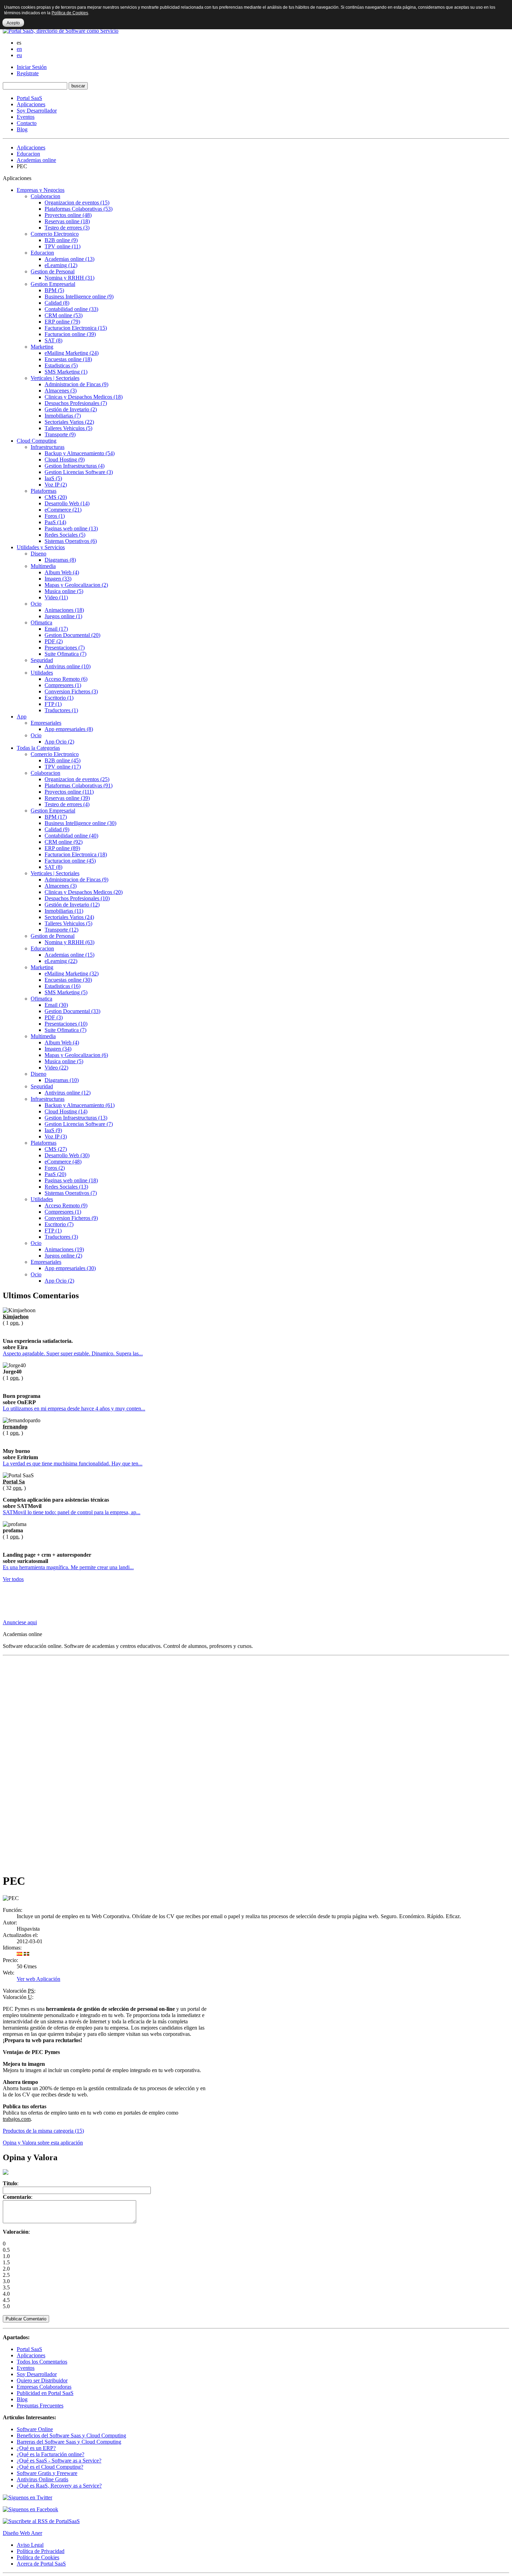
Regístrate (28, 73)
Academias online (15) (69, 955)
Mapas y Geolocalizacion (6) (76, 1055)
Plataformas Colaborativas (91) (79, 785)
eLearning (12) (61, 265)
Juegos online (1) (63, 616)
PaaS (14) (55, 522)
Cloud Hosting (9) (65, 460)
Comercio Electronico (55, 234)
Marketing (42, 347)
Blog (22, 129)
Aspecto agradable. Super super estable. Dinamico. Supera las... (73, 1353)
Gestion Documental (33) (72, 1011)
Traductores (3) (61, 1237)
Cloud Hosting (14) (66, 1111)
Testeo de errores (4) (67, 804)
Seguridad (42, 660)
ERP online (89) (62, 848)
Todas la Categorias (38, 748)
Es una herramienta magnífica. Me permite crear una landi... (68, 1567)
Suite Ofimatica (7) (65, 654)
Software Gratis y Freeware (47, 2473)
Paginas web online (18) (71, 1180)
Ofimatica (41, 622)
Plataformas (44, 491)
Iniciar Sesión (32, 67)
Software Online (35, 2429)
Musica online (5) (64, 591)
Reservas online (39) (67, 798)
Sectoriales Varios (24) (69, 917)
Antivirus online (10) (68, 666)
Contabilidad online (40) (71, 836)
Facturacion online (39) (70, 334)
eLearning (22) (61, 961)
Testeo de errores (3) (67, 228)
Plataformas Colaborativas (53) (79, 209)
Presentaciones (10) (66, 1024)
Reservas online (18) (67, 221)
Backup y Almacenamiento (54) (80, 453)
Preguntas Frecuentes (40, 2406)
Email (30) (56, 1005)
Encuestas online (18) (68, 359)
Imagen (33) (58, 579)
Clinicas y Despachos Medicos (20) (84, 892)
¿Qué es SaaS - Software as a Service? (59, 2461)
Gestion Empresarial (53, 284)
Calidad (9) (57, 829)
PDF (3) (54, 1017)
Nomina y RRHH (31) (69, 278)
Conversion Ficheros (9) (71, 1218)
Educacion (28, 154)
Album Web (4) (62, 572)
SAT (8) (53, 340)
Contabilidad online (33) (71, 309)
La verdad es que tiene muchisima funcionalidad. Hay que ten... (73, 1464)
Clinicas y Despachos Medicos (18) (84, 397)
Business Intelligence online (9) (79, 297)
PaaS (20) (55, 1174)
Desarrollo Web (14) (67, 503)
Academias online (36, 160)
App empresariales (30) (70, 1268)
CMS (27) (56, 1149)
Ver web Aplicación (38, 1979)
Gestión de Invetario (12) (72, 905)
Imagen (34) (58, 1049)
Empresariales (46, 723)
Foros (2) (55, 1168)
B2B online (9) (61, 240)
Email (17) (56, 629)
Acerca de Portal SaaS (41, 2564)
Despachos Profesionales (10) (77, 898)
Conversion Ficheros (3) (71, 691)
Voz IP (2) (56, 485)
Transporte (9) (60, 434)
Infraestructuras (48, 447)
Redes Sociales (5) (65, 535)
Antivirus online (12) (68, 1093)
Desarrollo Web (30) (67, 1155)
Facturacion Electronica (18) (76, 854)
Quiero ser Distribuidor (42, 2380)
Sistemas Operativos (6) (71, 541)
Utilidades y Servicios (41, 547)
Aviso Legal (30, 2545)
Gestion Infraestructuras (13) (76, 1118)
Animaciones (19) (64, 1249)
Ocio (36, 604)
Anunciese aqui (20, 1622)
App (22, 717)
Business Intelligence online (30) (80, 823)
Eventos (26, 117)
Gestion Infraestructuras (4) (75, 466)
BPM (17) (56, 817)
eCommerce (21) (63, 510)
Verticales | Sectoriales (55, 378)
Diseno (38, 554)
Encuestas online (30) (68, 980)
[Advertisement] (130, 1604)
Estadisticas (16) (63, 986)
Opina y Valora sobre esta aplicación (43, 2143)
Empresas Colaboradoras (44, 2387)
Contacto (27, 123)
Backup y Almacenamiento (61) (80, 1105)
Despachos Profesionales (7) (76, 403)
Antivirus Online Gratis (42, 2479)
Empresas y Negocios (41, 190)
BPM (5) (54, 290)
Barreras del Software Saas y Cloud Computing (69, 2442)
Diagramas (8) (60, 560)
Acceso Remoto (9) (66, 1205)
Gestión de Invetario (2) (71, 409)
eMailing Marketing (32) (72, 974)
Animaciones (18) (64, 610)
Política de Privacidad (41, 2551)
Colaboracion (45, 196)
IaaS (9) (53, 1130)
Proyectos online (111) (69, 792)
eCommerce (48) (63, 1162)
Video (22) (56, 1068)
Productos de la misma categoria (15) (43, 2131)
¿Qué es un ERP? (36, 2448)
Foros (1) (55, 516)
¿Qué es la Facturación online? (51, 2454)
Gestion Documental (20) (72, 635)
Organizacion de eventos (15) (77, 203)
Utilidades (42, 673)
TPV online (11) (63, 246)
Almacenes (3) (61, 391)
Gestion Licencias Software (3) (79, 472)
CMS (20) (56, 497)
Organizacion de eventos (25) (77, 779)
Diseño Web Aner (22, 2533)
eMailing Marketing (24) (72, 353)
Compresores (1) (63, 685)
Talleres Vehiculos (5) (68, 428)
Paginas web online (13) (71, 528)
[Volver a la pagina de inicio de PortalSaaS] (61, 31)
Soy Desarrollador (37, 111)
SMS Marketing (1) (66, 372)
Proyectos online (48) (68, 215)
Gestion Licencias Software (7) (79, 1124)
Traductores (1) (61, 710)
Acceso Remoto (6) (66, 679)
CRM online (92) (64, 842)
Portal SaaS (29, 98)
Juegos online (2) (63, 1256)
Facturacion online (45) (70, 861)
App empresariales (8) (69, 729)
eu (19, 55)
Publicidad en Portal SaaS (45, 2393)
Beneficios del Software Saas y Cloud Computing (71, 2435)
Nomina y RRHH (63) (69, 942)
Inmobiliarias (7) (63, 416)
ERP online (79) (62, 322)
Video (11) (56, 597)
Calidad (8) (57, 303)
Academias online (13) (69, 259)
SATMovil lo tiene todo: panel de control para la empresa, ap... (72, 1512)
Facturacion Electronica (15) (76, 328)
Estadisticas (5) (61, 365)
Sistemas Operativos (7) (71, 1193)
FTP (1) (53, 704)
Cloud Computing (37, 441)
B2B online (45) (63, 760)
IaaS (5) (53, 478)
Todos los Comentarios (42, 2362)
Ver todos (13, 1579)
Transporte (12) (61, 930)
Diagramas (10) (62, 1080)
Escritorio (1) (59, 698)
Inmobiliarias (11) (64, 911)
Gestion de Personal (53, 271)
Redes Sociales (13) (66, 1187)
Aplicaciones (31, 104)
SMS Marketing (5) (66, 992)
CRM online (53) (64, 315)
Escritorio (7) (59, 1224)
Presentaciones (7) (65, 648)
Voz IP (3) (56, 1137)
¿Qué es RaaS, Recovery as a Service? (59, 2486)
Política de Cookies (38, 2557)
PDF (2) (54, 641)
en (19, 49)
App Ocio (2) (59, 742)
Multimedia (43, 566)
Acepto (13, 23)
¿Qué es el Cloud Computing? (50, 2467)
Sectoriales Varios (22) (69, 422)
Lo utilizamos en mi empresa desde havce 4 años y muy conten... (74, 1408)
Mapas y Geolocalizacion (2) (76, 585)
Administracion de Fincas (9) (76, 384)
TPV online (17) (63, 767)
